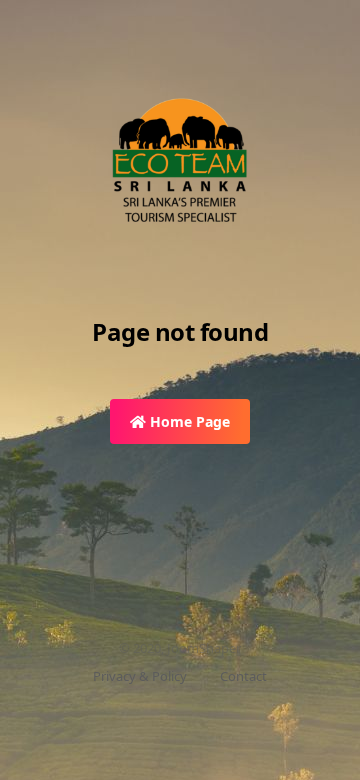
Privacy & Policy (140, 676)
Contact (243, 676)
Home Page (188, 421)
